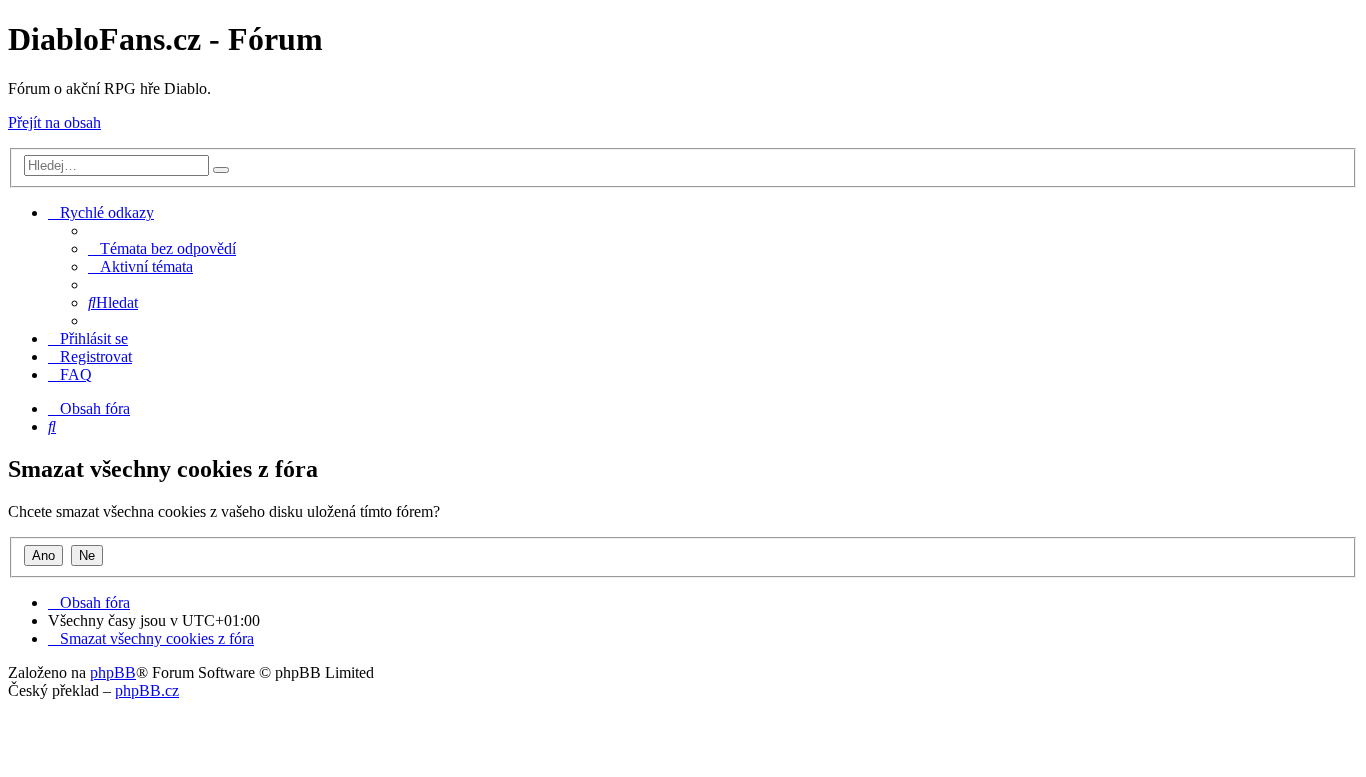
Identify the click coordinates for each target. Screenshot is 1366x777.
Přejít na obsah (54, 122)
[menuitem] (162, 248)
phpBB (113, 672)
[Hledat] (221, 170)
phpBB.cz (147, 690)
